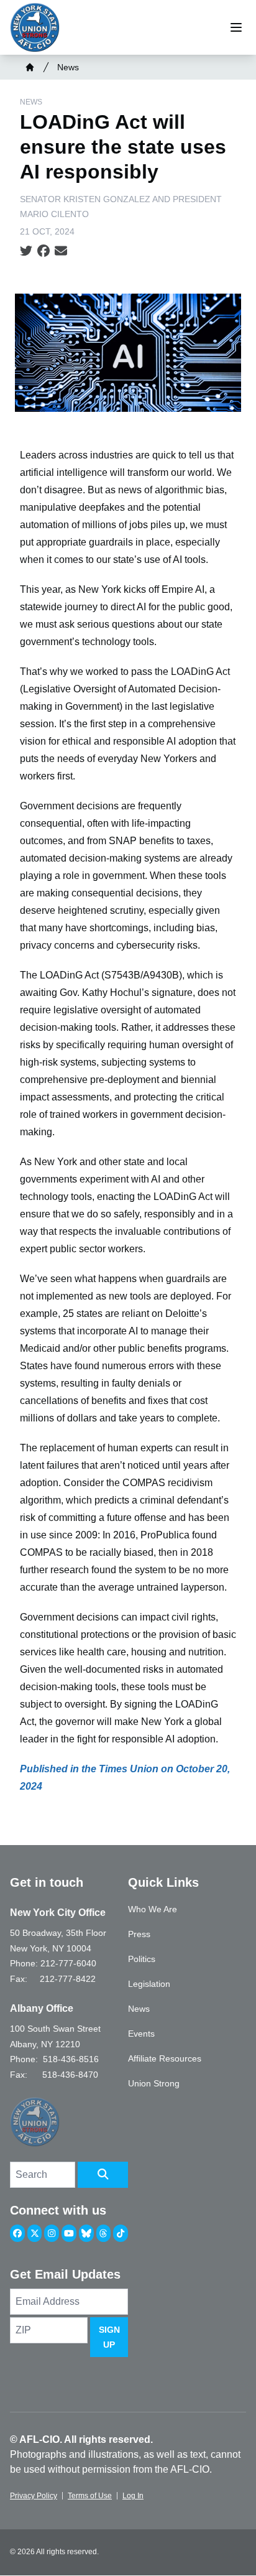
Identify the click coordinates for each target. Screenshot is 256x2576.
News (68, 67)
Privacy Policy (34, 2496)
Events (141, 2034)
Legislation (149, 1984)
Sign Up (109, 2337)
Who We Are (153, 1909)
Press (139, 1934)
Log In (133, 2496)
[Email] (61, 251)
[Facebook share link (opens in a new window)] (43, 251)
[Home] (30, 67)
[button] (103, 2175)
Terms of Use (90, 2496)
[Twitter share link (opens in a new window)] (26, 251)
